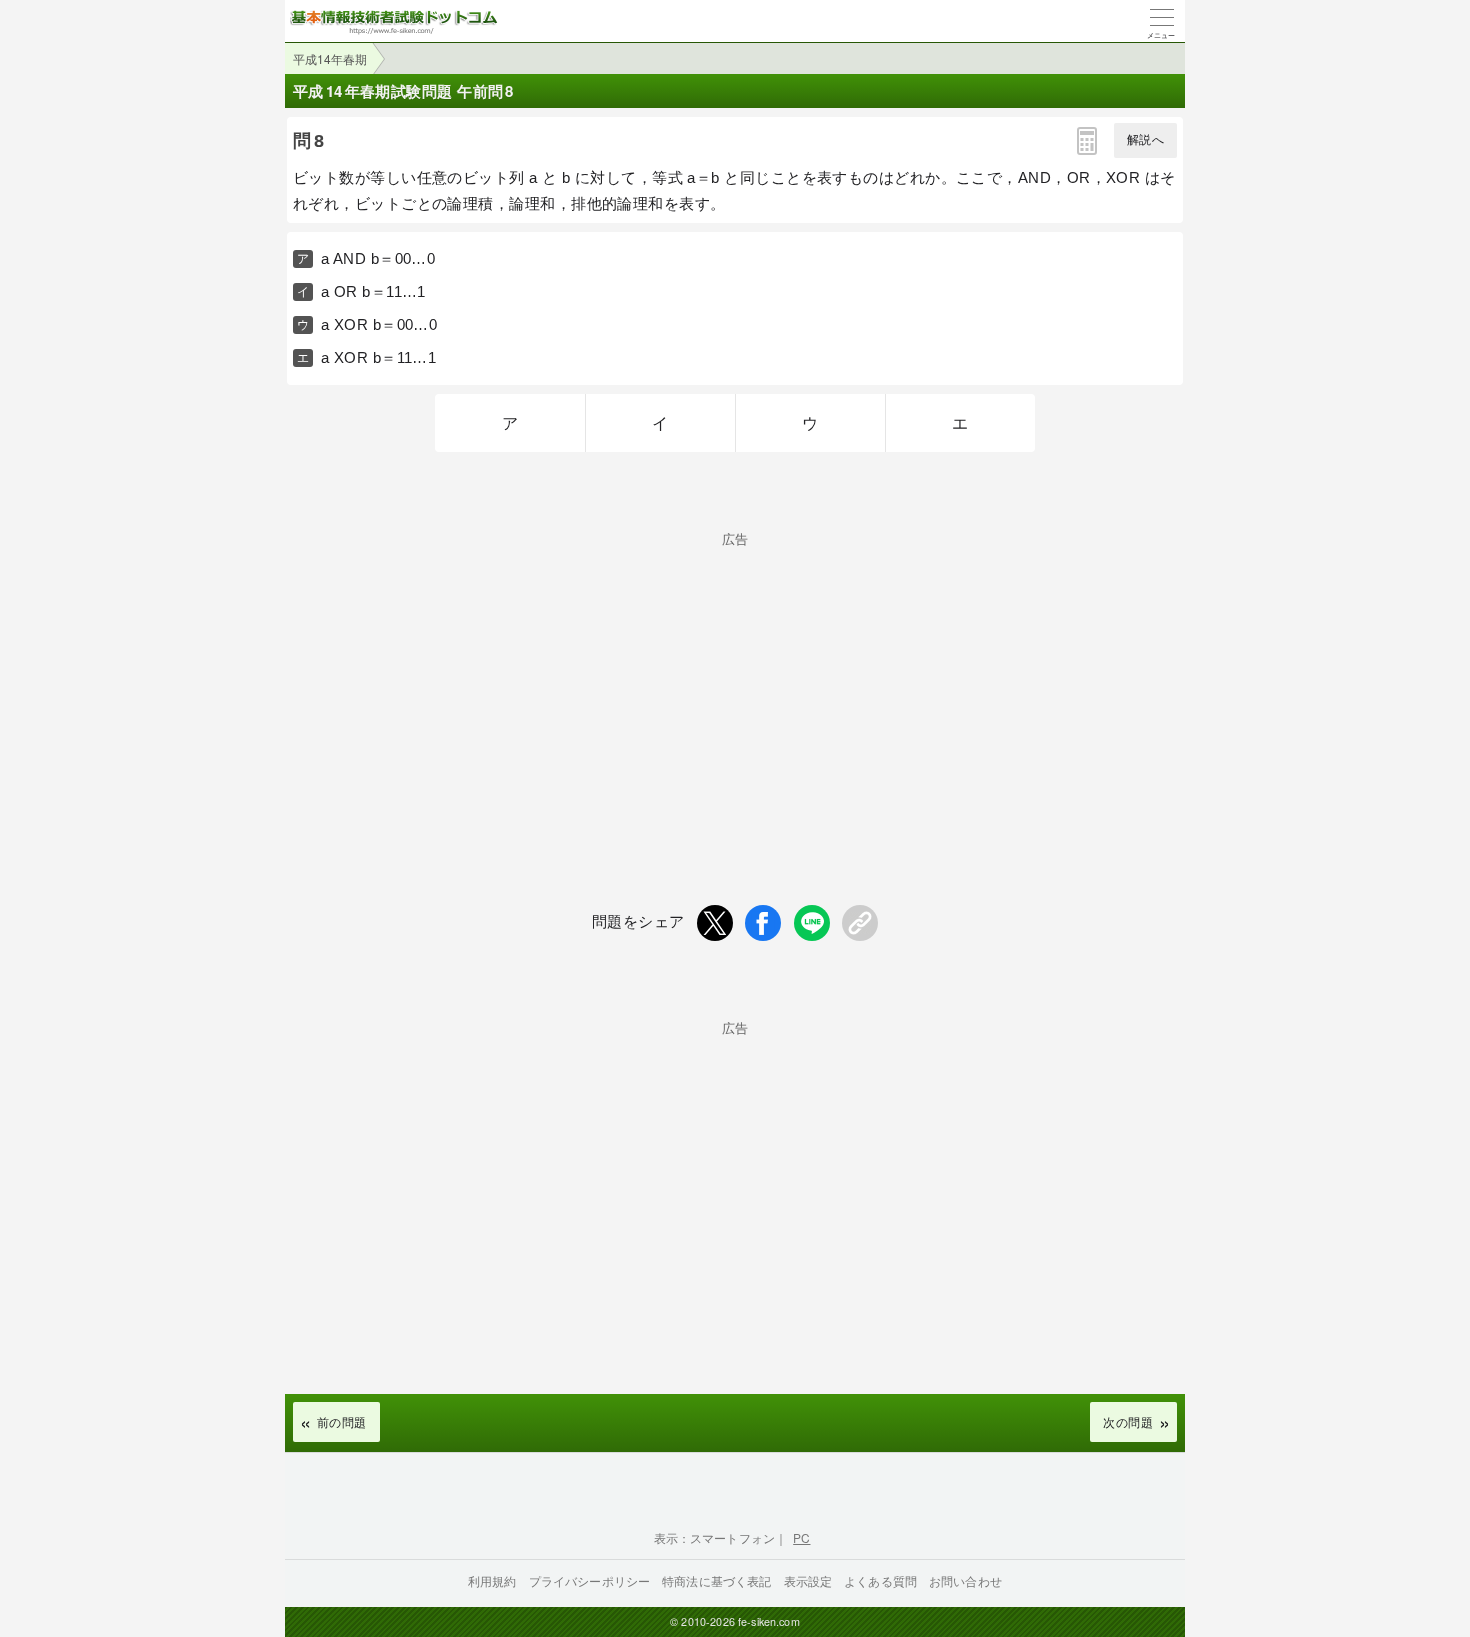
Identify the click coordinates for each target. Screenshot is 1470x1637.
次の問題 (1128, 1421)
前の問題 (342, 1421)
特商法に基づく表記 (716, 1580)
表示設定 (808, 1580)
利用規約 (492, 1580)
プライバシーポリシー (590, 1580)
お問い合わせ (965, 1580)
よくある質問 (880, 1580)
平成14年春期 (330, 58)
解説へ (1145, 140)
